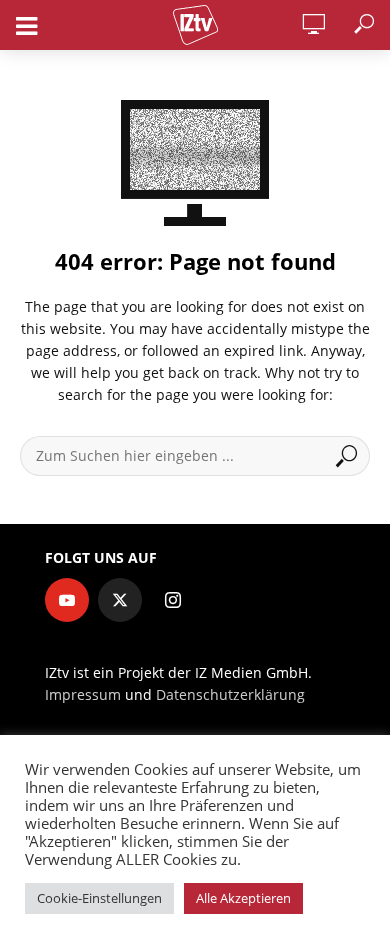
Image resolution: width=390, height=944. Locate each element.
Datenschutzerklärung (230, 694)
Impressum (83, 694)
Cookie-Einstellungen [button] (99, 898)
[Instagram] (173, 600)
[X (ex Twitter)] (120, 600)
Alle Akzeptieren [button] (243, 898)
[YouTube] (67, 600)
